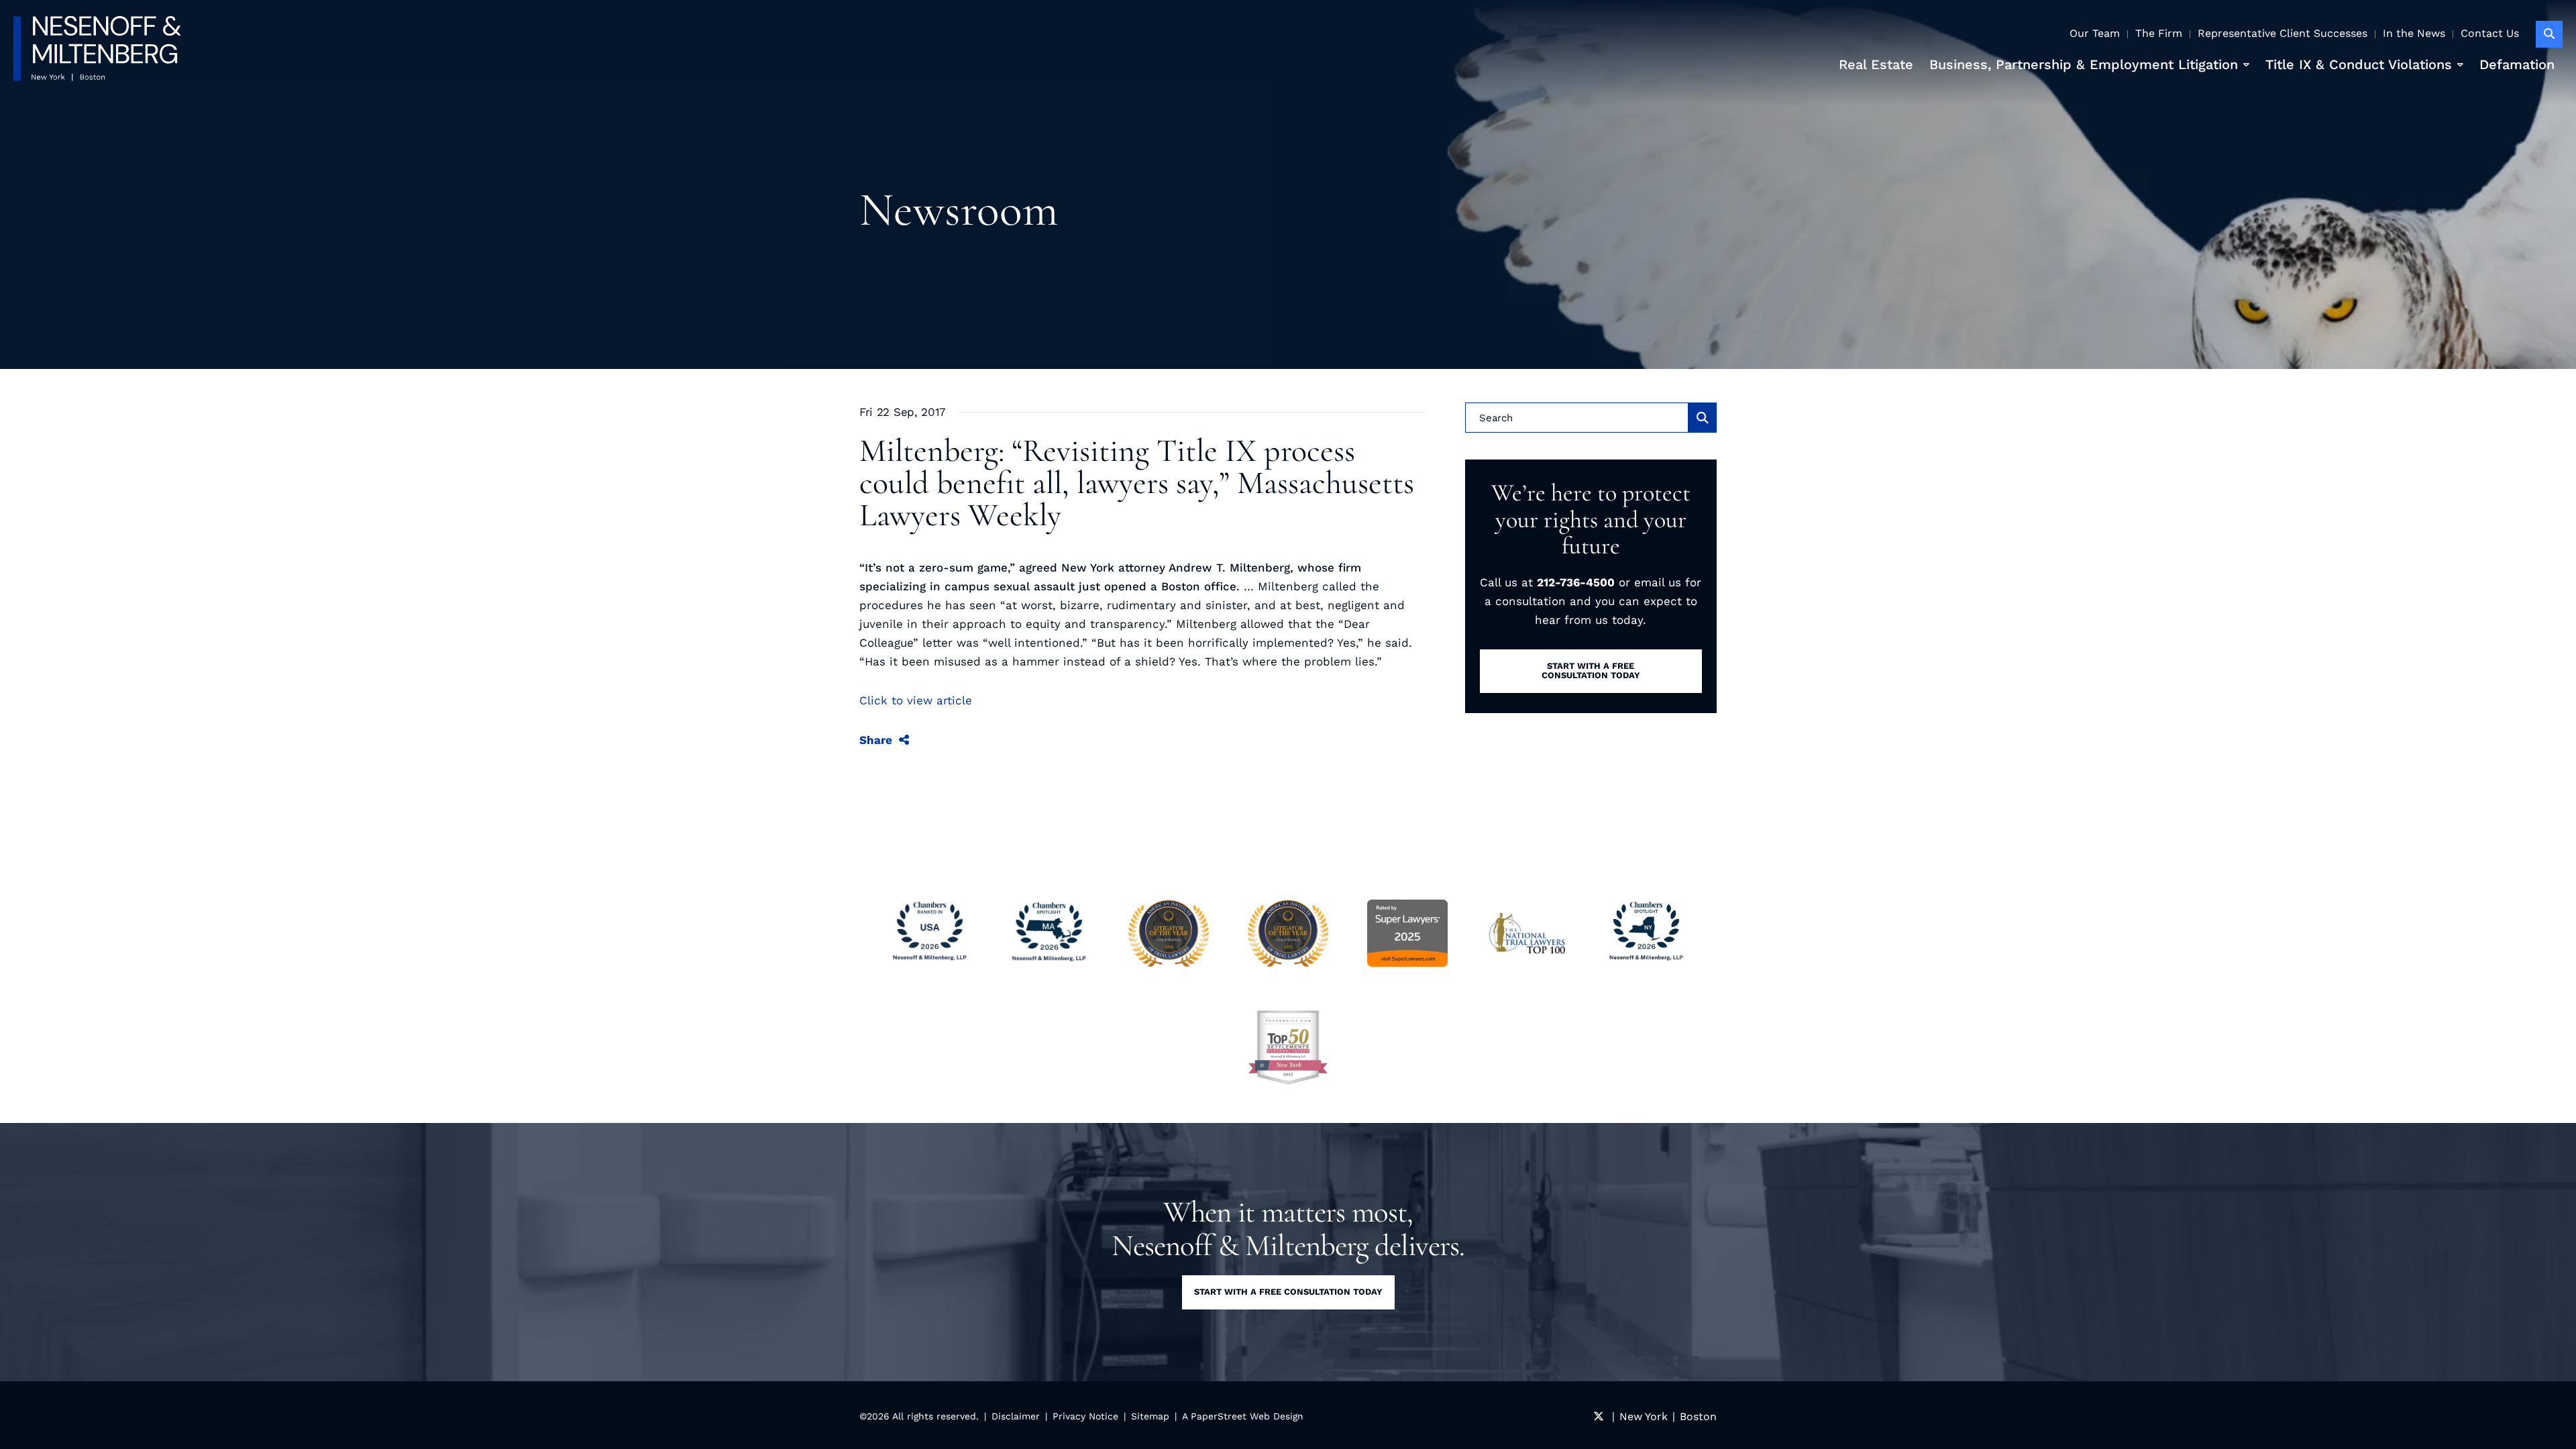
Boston (1698, 1416)
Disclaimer (1016, 1416)
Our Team (2095, 33)
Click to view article (916, 700)
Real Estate (1876, 64)
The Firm (2159, 33)
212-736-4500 (1576, 582)
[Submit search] (1703, 418)
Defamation (2517, 64)
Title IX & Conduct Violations (2359, 64)
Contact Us (2490, 33)
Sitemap (1150, 1416)
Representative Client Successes (2283, 33)
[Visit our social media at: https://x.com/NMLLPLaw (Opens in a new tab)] (1599, 1416)
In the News (2414, 33)
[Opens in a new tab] (1288, 1047)
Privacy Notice (1085, 1416)
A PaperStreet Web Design (1243, 1416)
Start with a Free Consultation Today (1288, 1292)
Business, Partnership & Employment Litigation (2084, 64)
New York (1644, 1416)
